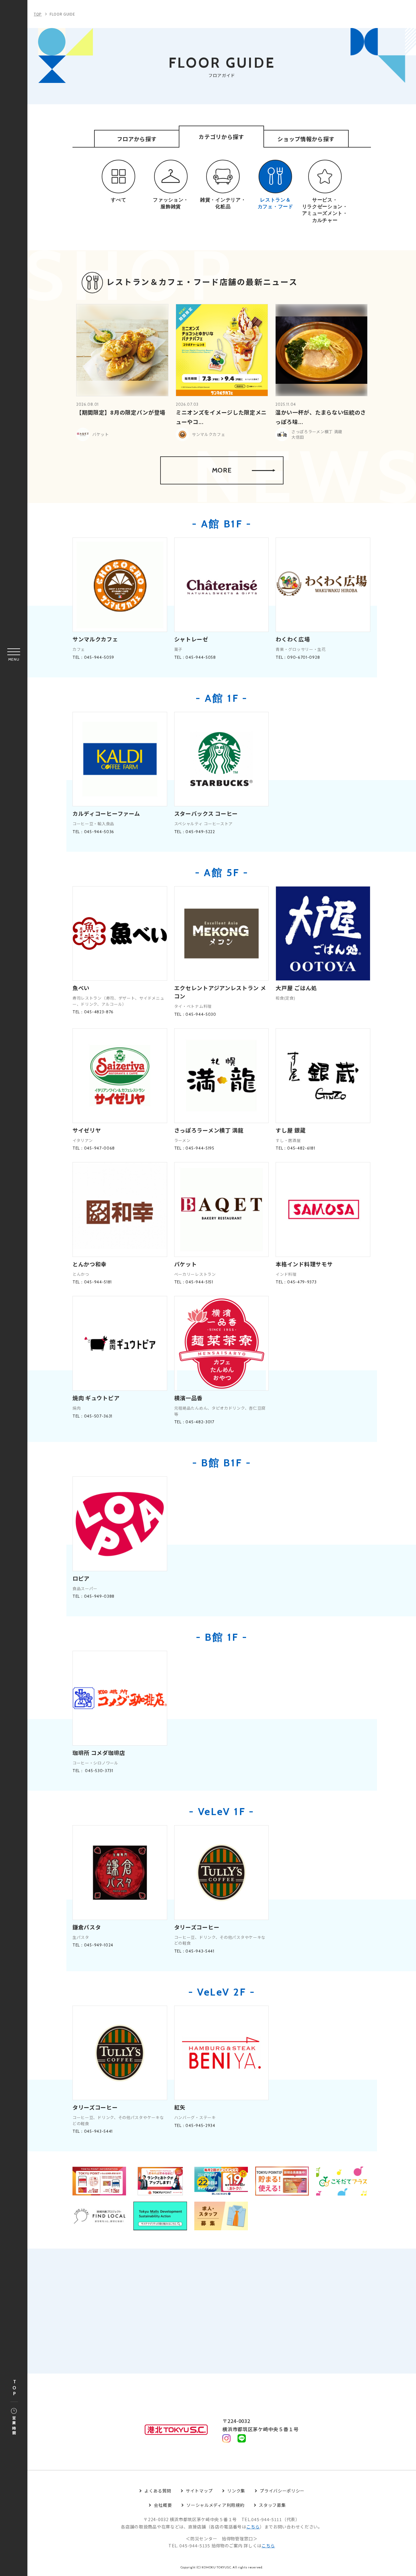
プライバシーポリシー (282, 2491)
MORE (222, 470)
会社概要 (163, 2505)
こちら (253, 2527)
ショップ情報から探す (306, 139)
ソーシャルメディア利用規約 (215, 2505)
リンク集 (236, 2491)
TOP (14, 2388)
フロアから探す (137, 139)
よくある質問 (158, 2491)
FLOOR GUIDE (62, 14)
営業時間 (14, 2426)
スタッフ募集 (272, 2505)
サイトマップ (199, 2491)
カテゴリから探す (221, 137)
